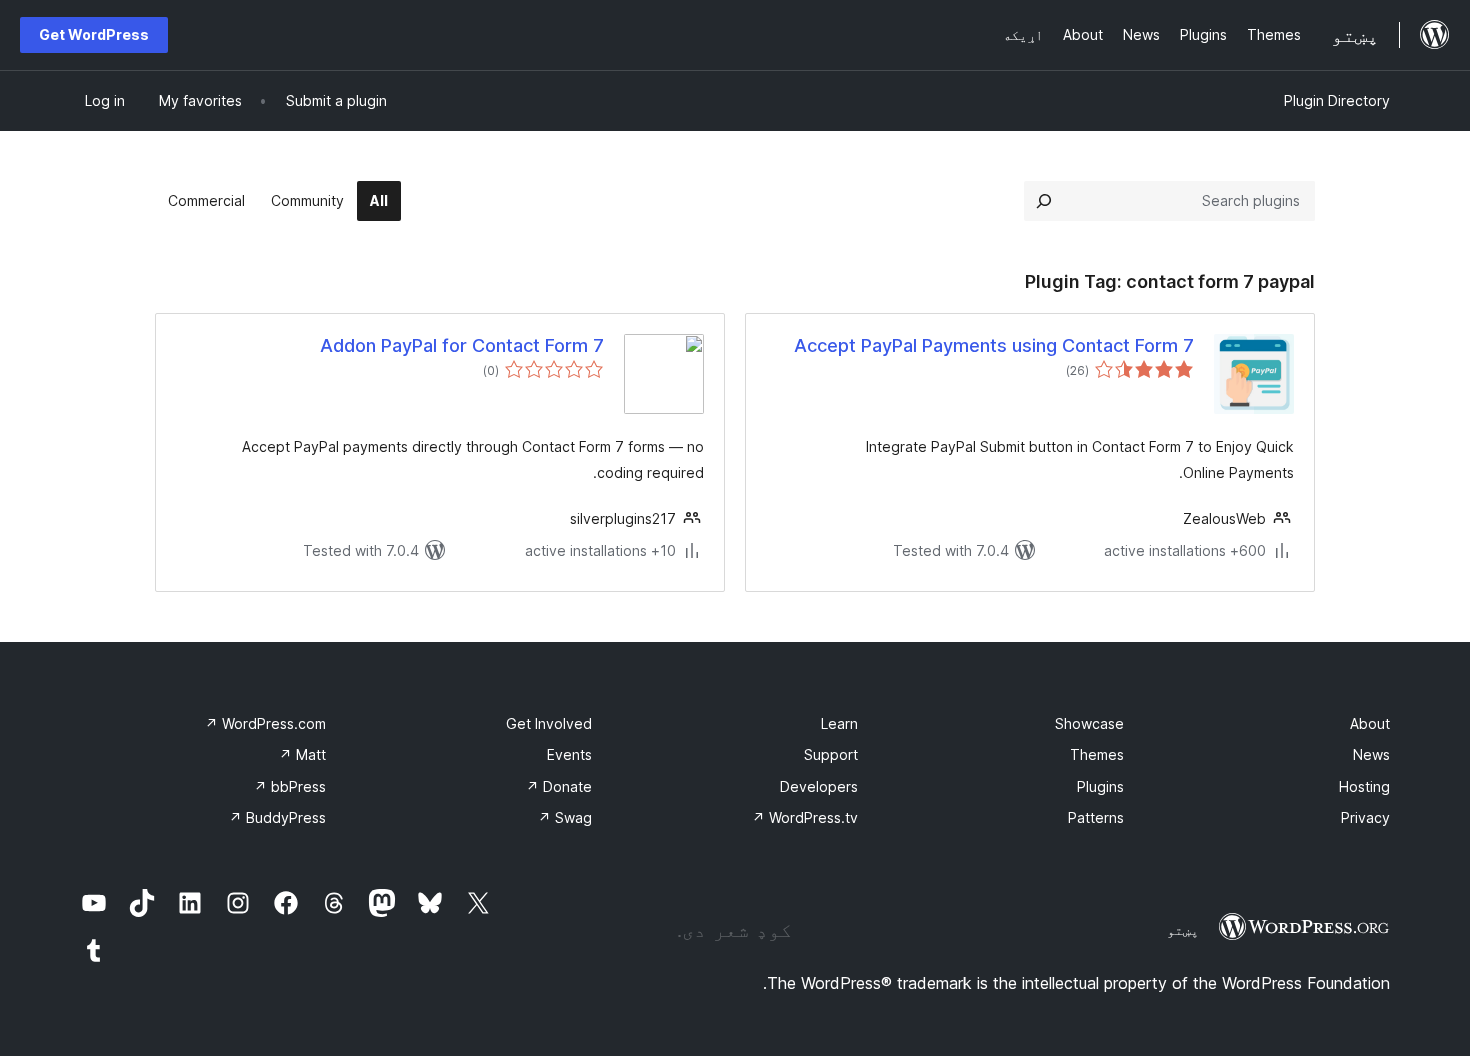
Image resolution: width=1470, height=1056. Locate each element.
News (1371, 754)
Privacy (1365, 817)
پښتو (1183, 930)
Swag (565, 817)
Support (831, 754)
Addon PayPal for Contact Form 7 (462, 345)
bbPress (290, 786)
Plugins (1100, 786)
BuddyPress (277, 817)
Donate (559, 786)
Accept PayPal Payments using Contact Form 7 (994, 345)
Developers (819, 786)
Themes (1097, 754)
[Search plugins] (1044, 201)
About (1370, 723)
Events (569, 754)
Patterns (1096, 817)
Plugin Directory (1337, 100)
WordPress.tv (805, 817)
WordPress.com (265, 723)
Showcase (1089, 723)
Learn (839, 723)
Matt (302, 754)
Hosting (1364, 786)
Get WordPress (94, 34)
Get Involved (549, 723)
